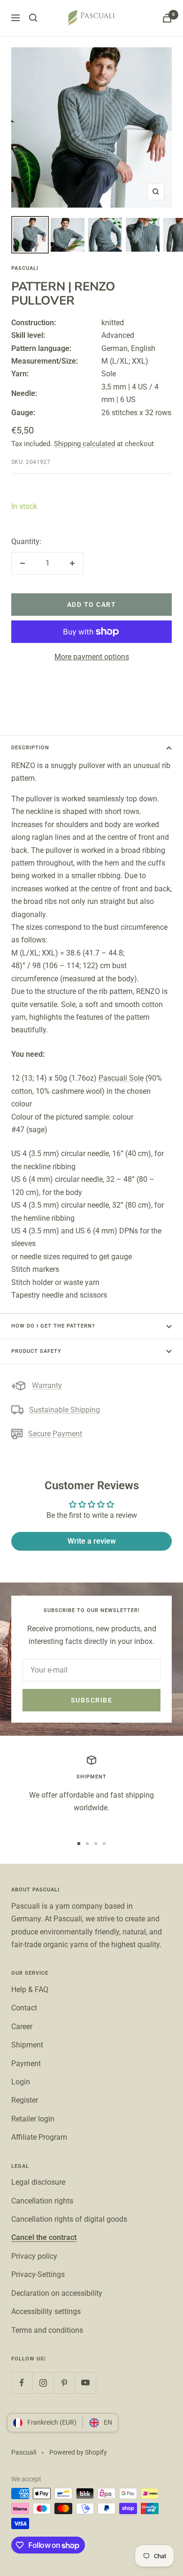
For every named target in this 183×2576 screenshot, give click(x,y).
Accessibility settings (46, 2311)
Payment (26, 2064)
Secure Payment (55, 1434)
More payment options (92, 657)
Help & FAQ (30, 1990)
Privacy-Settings (38, 2274)
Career (22, 2027)
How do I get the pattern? (53, 1326)
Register (25, 2100)
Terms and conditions (47, 2330)
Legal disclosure (38, 2182)
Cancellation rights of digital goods (69, 2219)
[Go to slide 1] (79, 1844)
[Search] (33, 18)
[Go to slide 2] (87, 1844)
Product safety (36, 1351)
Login (21, 2082)
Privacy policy (34, 2256)
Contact (24, 2008)
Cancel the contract (44, 2237)
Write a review (92, 1541)
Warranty (47, 1385)
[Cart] (167, 18)
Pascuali (25, 268)
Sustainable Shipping (65, 1410)
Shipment (27, 2045)
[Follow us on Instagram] (43, 2383)
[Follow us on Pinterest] (64, 2383)
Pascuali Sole (121, 1078)
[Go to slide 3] (96, 1844)
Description (30, 748)
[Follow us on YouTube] (85, 2383)
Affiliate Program (39, 2137)
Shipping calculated (84, 444)
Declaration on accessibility (57, 2293)
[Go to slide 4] (104, 1844)
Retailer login (33, 2119)
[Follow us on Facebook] (22, 2383)
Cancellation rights (42, 2201)
